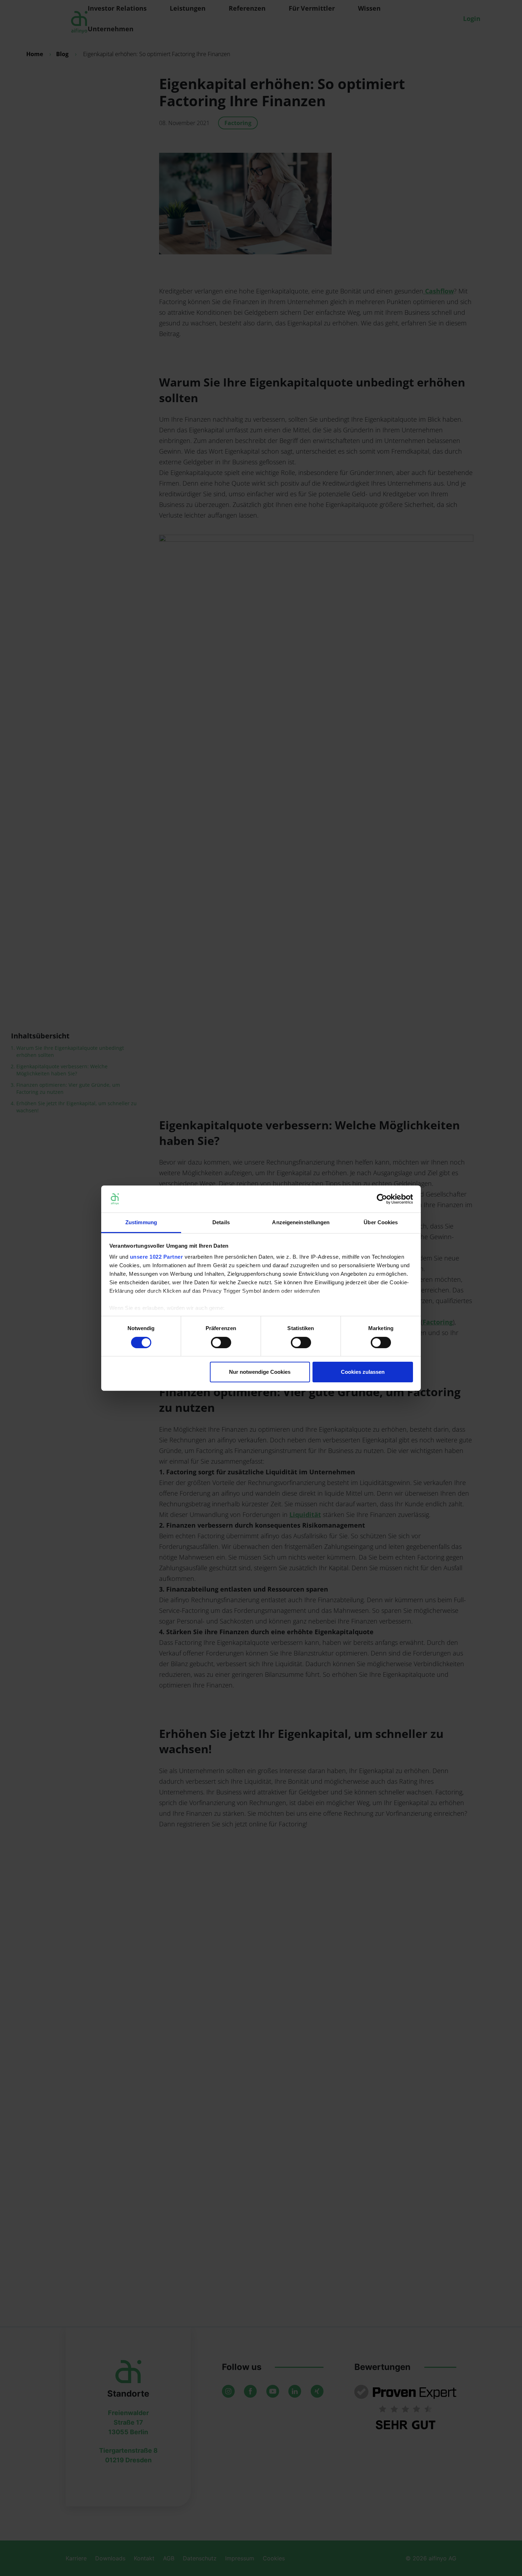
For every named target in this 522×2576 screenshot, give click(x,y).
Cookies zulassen (363, 1372)
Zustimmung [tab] (141, 1222)
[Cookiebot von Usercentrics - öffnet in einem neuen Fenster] (382, 1199)
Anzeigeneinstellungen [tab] (301, 1222)
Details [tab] (221, 1222)
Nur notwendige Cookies (260, 1372)
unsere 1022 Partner (157, 1257)
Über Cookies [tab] (381, 1222)
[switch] (221, 1343)
